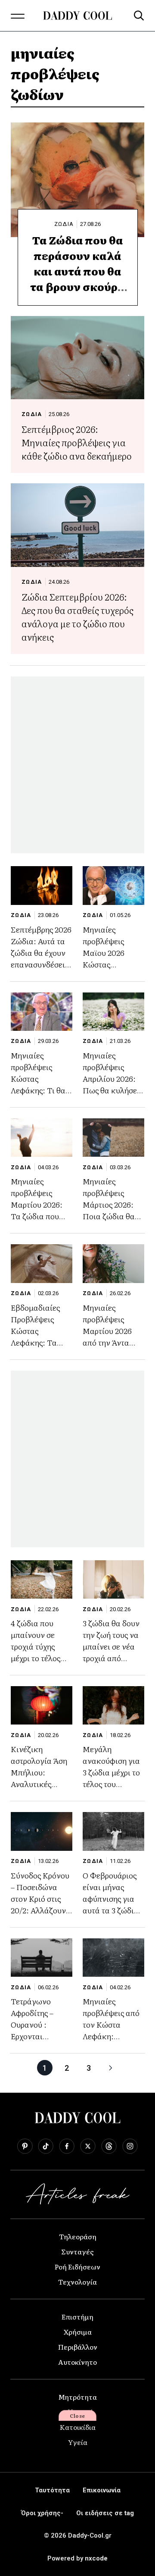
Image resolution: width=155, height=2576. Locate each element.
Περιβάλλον (78, 2347)
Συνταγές (77, 2251)
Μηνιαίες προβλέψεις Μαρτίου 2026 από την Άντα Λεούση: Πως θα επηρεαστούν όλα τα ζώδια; (113, 1342)
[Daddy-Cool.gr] (77, 16)
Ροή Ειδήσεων (77, 2266)
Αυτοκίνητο (77, 2362)
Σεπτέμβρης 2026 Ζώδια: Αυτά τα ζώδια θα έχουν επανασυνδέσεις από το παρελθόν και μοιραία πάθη (41, 958)
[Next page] (111, 2068)
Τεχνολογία (77, 2282)
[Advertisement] (77, 765)
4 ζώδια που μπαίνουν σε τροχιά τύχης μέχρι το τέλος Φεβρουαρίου (36, 1646)
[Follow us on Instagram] (130, 2146)
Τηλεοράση (78, 2236)
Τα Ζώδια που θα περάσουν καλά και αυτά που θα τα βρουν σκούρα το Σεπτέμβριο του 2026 (77, 279)
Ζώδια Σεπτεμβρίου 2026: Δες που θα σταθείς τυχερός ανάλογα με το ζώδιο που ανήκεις (77, 617)
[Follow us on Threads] (109, 2146)
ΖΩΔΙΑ (64, 224)
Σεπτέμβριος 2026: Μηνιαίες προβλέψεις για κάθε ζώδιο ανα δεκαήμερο (77, 442)
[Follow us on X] (88, 2146)
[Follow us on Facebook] (67, 2146)
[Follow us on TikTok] (46, 2146)
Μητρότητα (77, 2397)
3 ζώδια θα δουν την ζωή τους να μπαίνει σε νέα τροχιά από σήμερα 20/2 (111, 1646)
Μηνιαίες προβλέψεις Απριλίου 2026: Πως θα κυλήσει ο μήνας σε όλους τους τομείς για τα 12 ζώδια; (113, 1090)
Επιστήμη (77, 2316)
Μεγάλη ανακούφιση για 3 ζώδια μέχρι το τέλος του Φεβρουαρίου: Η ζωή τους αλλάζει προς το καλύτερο (113, 1784)
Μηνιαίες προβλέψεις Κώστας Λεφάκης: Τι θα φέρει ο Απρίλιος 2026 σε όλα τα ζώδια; (40, 1090)
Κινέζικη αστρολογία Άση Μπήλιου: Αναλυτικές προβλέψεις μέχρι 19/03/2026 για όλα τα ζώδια (41, 1784)
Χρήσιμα (78, 2332)
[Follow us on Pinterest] (25, 2146)
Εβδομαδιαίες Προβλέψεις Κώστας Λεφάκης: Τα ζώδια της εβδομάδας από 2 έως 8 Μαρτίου (41, 1342)
